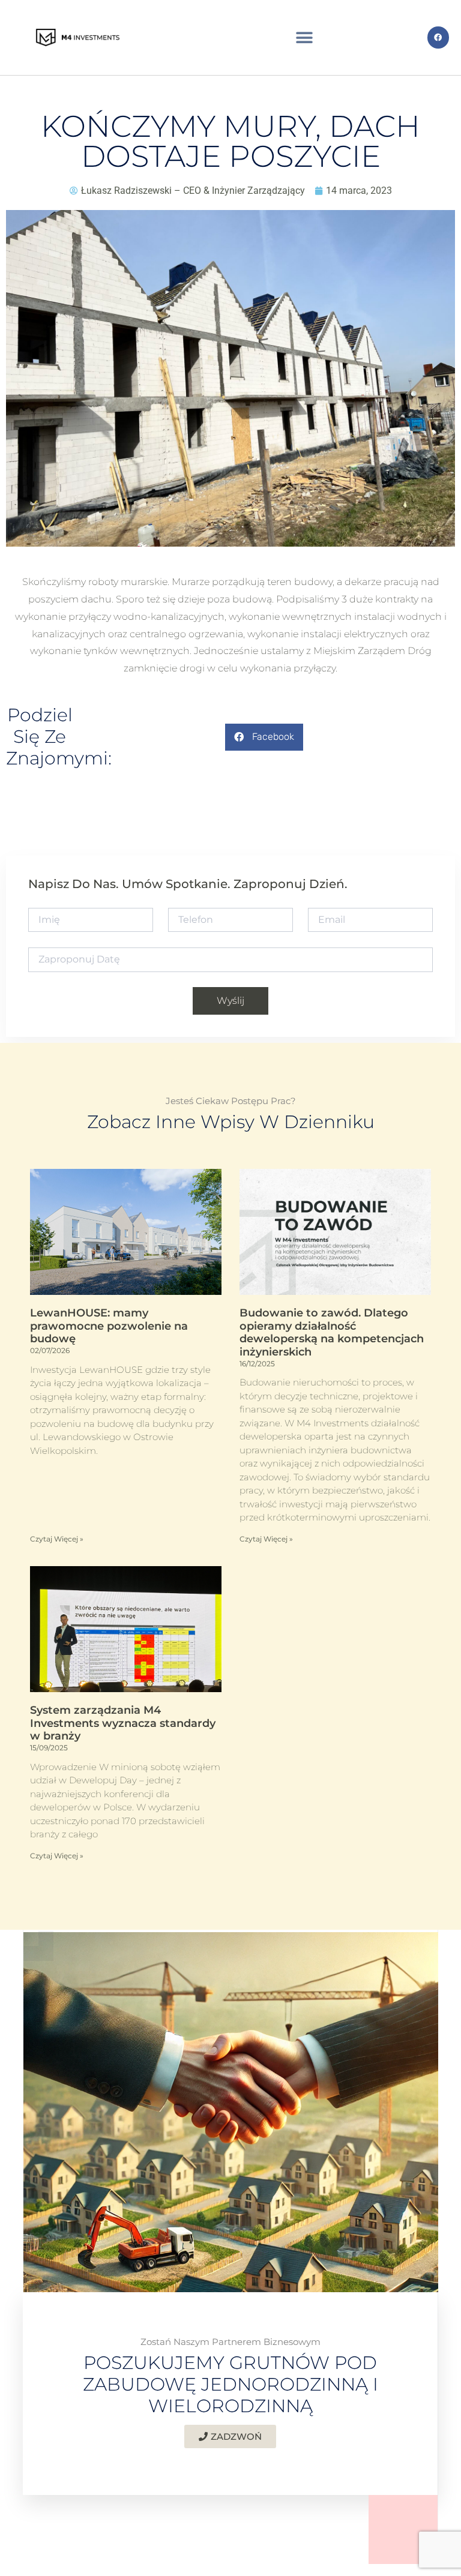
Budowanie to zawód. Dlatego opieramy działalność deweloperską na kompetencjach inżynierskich (332, 1332)
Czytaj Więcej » (57, 1539)
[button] (305, 38)
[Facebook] (438, 37)
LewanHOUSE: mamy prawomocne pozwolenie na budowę (109, 1326)
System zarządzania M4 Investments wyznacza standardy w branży (123, 1723)
